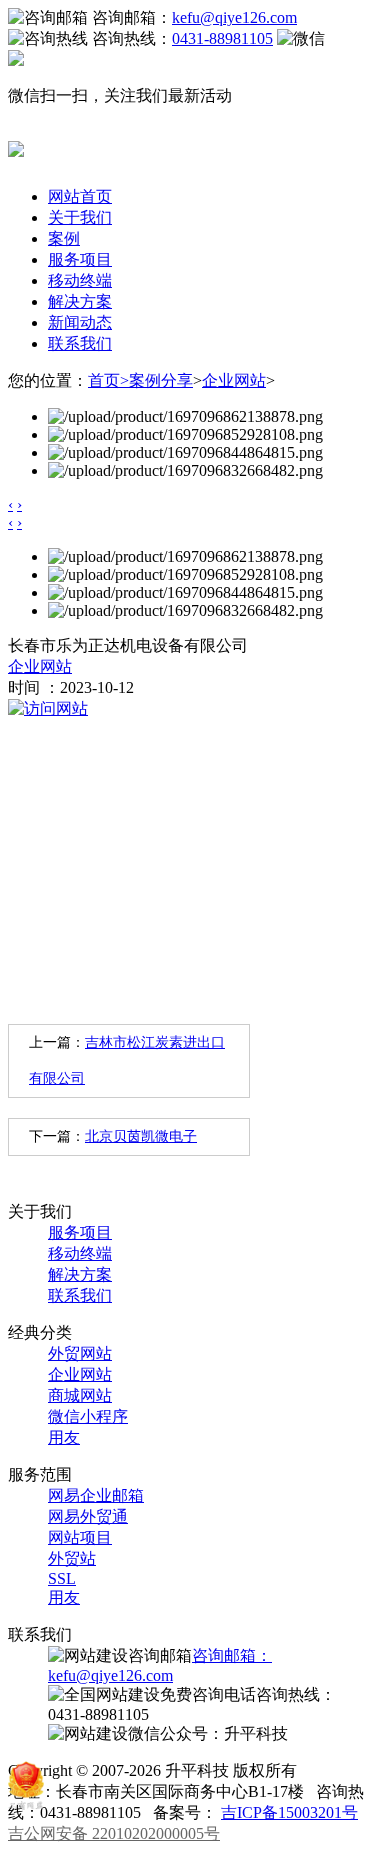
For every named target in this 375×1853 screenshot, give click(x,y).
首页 (108, 380)
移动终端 (80, 280)
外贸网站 (80, 1353)
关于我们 (80, 217)
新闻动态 (80, 322)
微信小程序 (88, 1416)
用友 (64, 1437)
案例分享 (161, 380)
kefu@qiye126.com (234, 17)
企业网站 (234, 380)
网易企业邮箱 (96, 1495)
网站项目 (80, 1537)
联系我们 (80, 343)
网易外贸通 (88, 1516)
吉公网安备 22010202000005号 (114, 1833)
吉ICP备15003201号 (289, 1812)
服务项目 (80, 259)
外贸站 (72, 1558)
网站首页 (80, 196)
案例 (64, 238)
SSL (62, 1578)
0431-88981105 (222, 38)
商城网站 (80, 1395)
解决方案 (80, 301)
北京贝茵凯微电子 (141, 1136)
